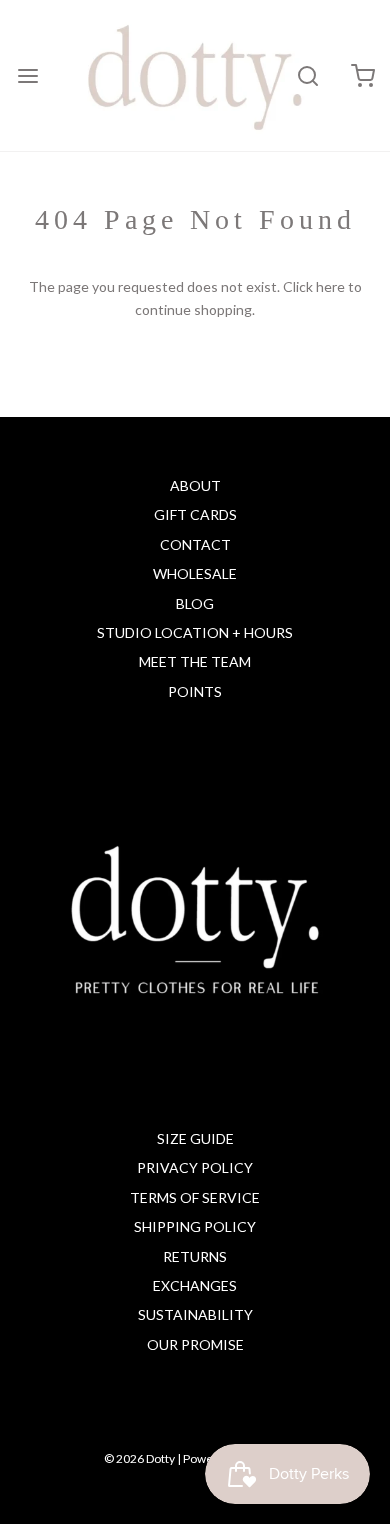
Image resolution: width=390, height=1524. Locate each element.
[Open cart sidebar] (362, 75)
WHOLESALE (195, 573)
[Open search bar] (307, 75)
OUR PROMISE (195, 1344)
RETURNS (195, 1256)
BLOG (195, 603)
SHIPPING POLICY (195, 1226)
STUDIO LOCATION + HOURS (195, 632)
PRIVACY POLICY (195, 1167)
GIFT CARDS (195, 514)
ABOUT (195, 485)
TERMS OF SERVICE (195, 1197)
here (330, 286)
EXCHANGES (195, 1285)
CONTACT (195, 544)
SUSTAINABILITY (195, 1314)
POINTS (195, 691)
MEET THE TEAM (195, 661)
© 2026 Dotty (139, 1458)
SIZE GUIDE (195, 1138)
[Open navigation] (27, 75)
